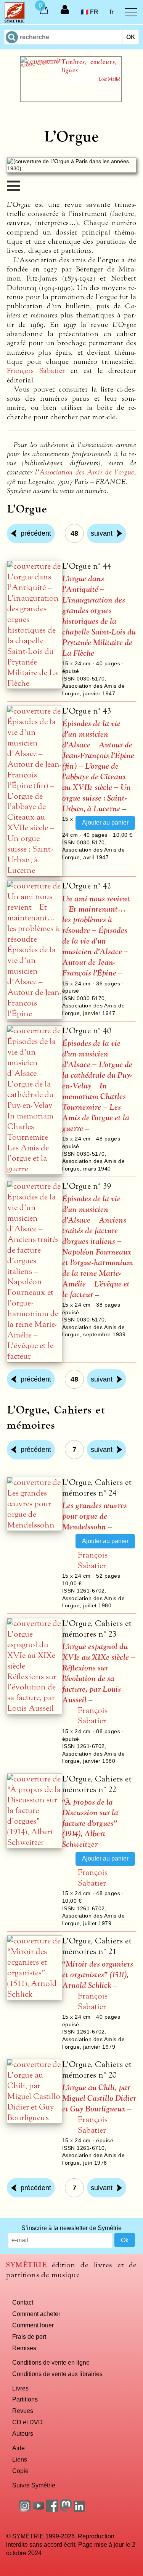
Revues (23, 2411)
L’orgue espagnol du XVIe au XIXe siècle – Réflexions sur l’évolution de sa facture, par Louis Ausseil (99, 1673)
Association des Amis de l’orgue (87, 472)
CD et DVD (27, 2422)
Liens (20, 2459)
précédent (36, 533)
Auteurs (23, 2433)
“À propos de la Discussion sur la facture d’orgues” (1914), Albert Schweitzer (90, 1823)
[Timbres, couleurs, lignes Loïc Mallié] (71, 100)
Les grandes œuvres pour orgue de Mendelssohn (95, 1516)
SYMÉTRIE (26, 2265)
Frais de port (29, 2336)
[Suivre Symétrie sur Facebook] (52, 2509)
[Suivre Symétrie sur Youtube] (39, 2509)
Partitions (25, 2399)
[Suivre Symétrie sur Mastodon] (66, 2509)
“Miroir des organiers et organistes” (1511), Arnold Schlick (98, 1975)
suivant (102, 533)
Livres (20, 2388)
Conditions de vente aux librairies (57, 2374)
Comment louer (33, 2325)
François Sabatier (36, 371)
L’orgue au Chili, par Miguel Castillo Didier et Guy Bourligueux (99, 2098)
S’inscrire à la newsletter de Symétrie (71, 2228)
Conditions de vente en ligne (51, 2362)
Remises (24, 2348)
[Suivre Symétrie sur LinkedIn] (80, 2509)
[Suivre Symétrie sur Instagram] (25, 2509)
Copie (20, 2471)
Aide (18, 2448)
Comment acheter (36, 2314)
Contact (23, 2302)
